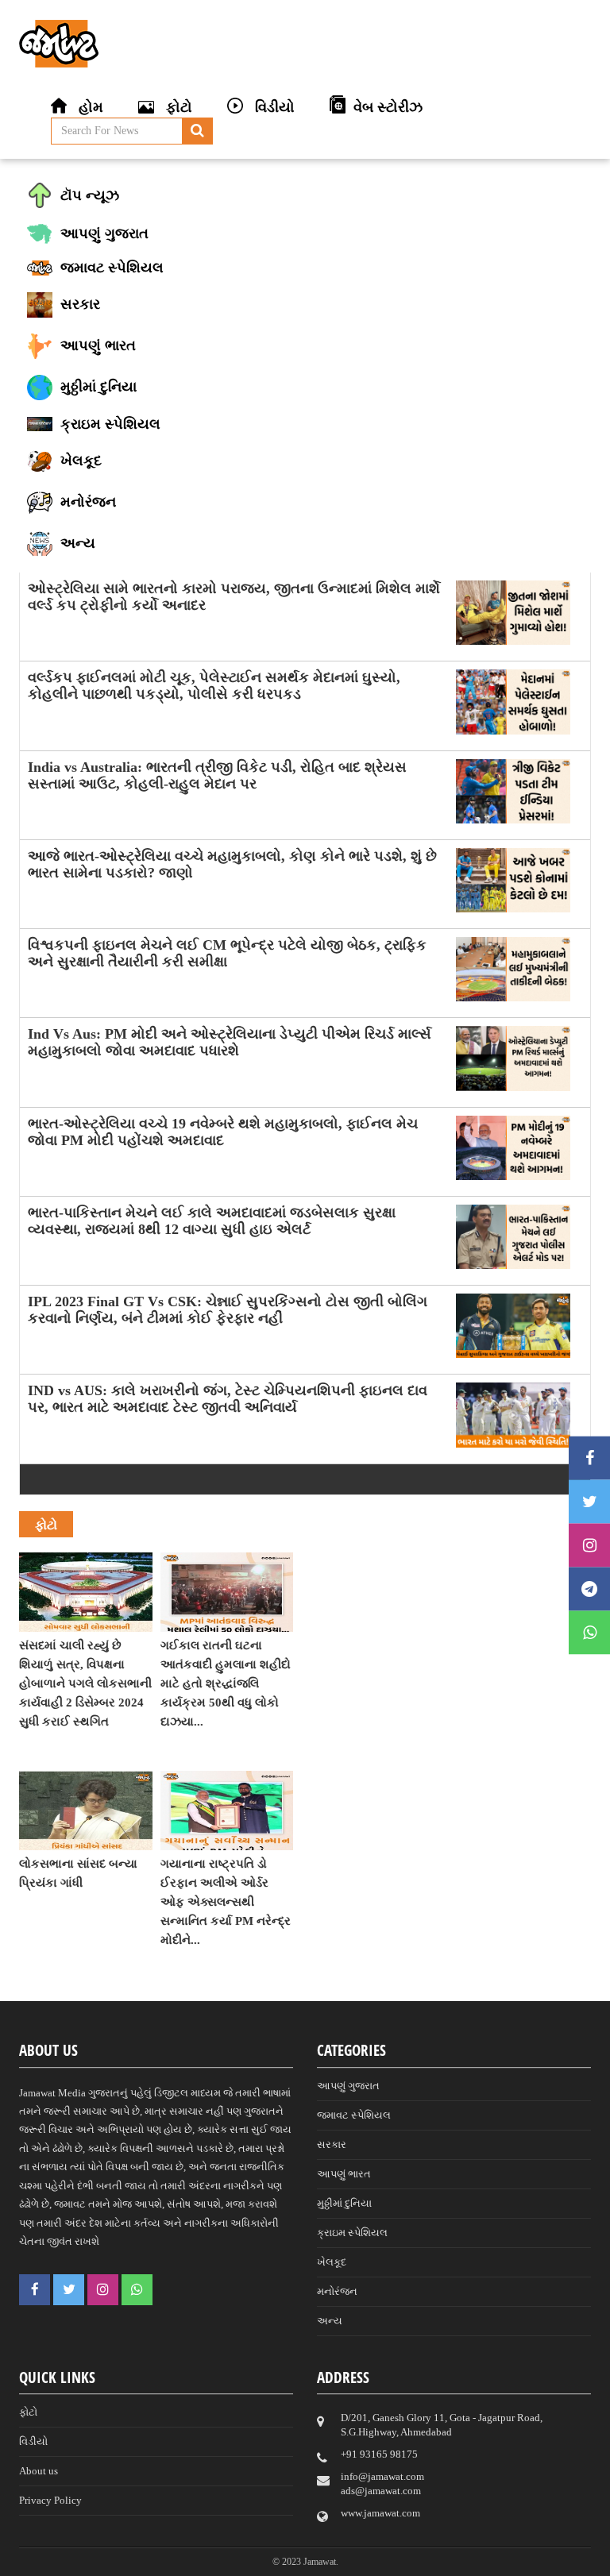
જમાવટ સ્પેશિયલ (354, 2115)
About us (39, 2471)
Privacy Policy (50, 2500)
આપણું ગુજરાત (348, 2086)
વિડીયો (33, 2441)
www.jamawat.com (380, 2513)
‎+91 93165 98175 (379, 2454)
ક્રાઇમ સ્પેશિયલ (352, 2233)
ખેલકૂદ (332, 2262)
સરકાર (332, 2144)
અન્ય (330, 2321)
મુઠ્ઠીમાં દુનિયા (344, 2203)
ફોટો (28, 2412)
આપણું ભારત (344, 2174)
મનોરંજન (337, 2291)
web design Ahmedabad (447, 2546)
